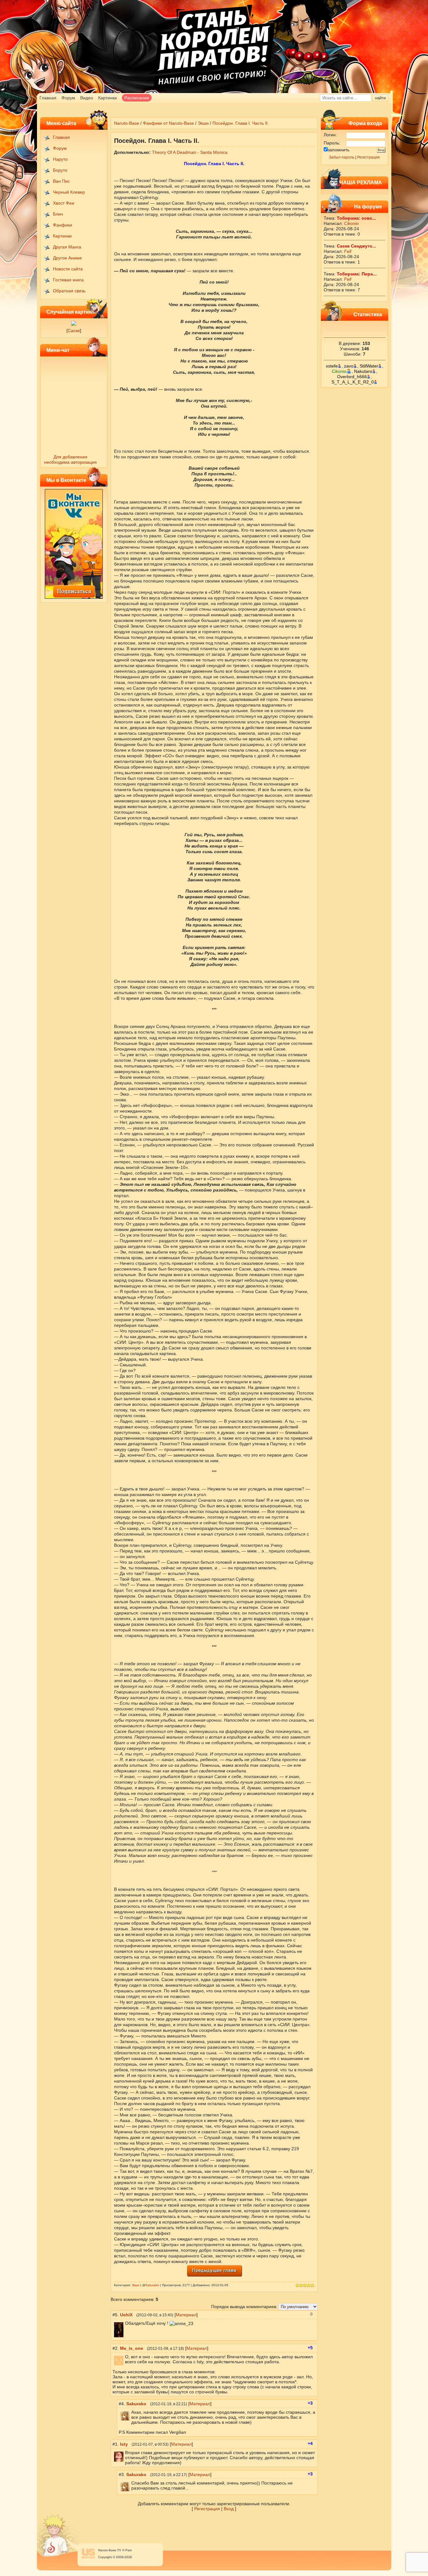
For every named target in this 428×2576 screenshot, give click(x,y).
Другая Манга (67, 247)
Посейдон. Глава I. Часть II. (241, 123)
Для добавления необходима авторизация (70, 459)
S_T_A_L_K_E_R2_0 (353, 382)
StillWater (369, 366)
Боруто (60, 170)
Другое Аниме (67, 258)
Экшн (203, 123)
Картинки (107, 98)
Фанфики (63, 225)
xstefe (332, 366)
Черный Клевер (69, 192)
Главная (48, 98)
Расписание (137, 98)
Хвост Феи (64, 203)
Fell (348, 251)
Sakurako (152, 2285)
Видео (87, 98)
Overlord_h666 (352, 377)
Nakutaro (363, 371)
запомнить (339, 150)
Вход (229, 2509)
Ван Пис (61, 181)
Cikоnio (351, 223)
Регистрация (368, 157)
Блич (58, 214)
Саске (74, 331)
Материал (186, 2315)
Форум (68, 98)
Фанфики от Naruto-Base (168, 123)
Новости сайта (68, 269)
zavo (349, 366)
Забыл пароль (342, 157)
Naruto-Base (127, 123)
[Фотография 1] (74, 324)
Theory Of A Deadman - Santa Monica (190, 152)
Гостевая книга (68, 280)
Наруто (60, 159)
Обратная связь (69, 291)
